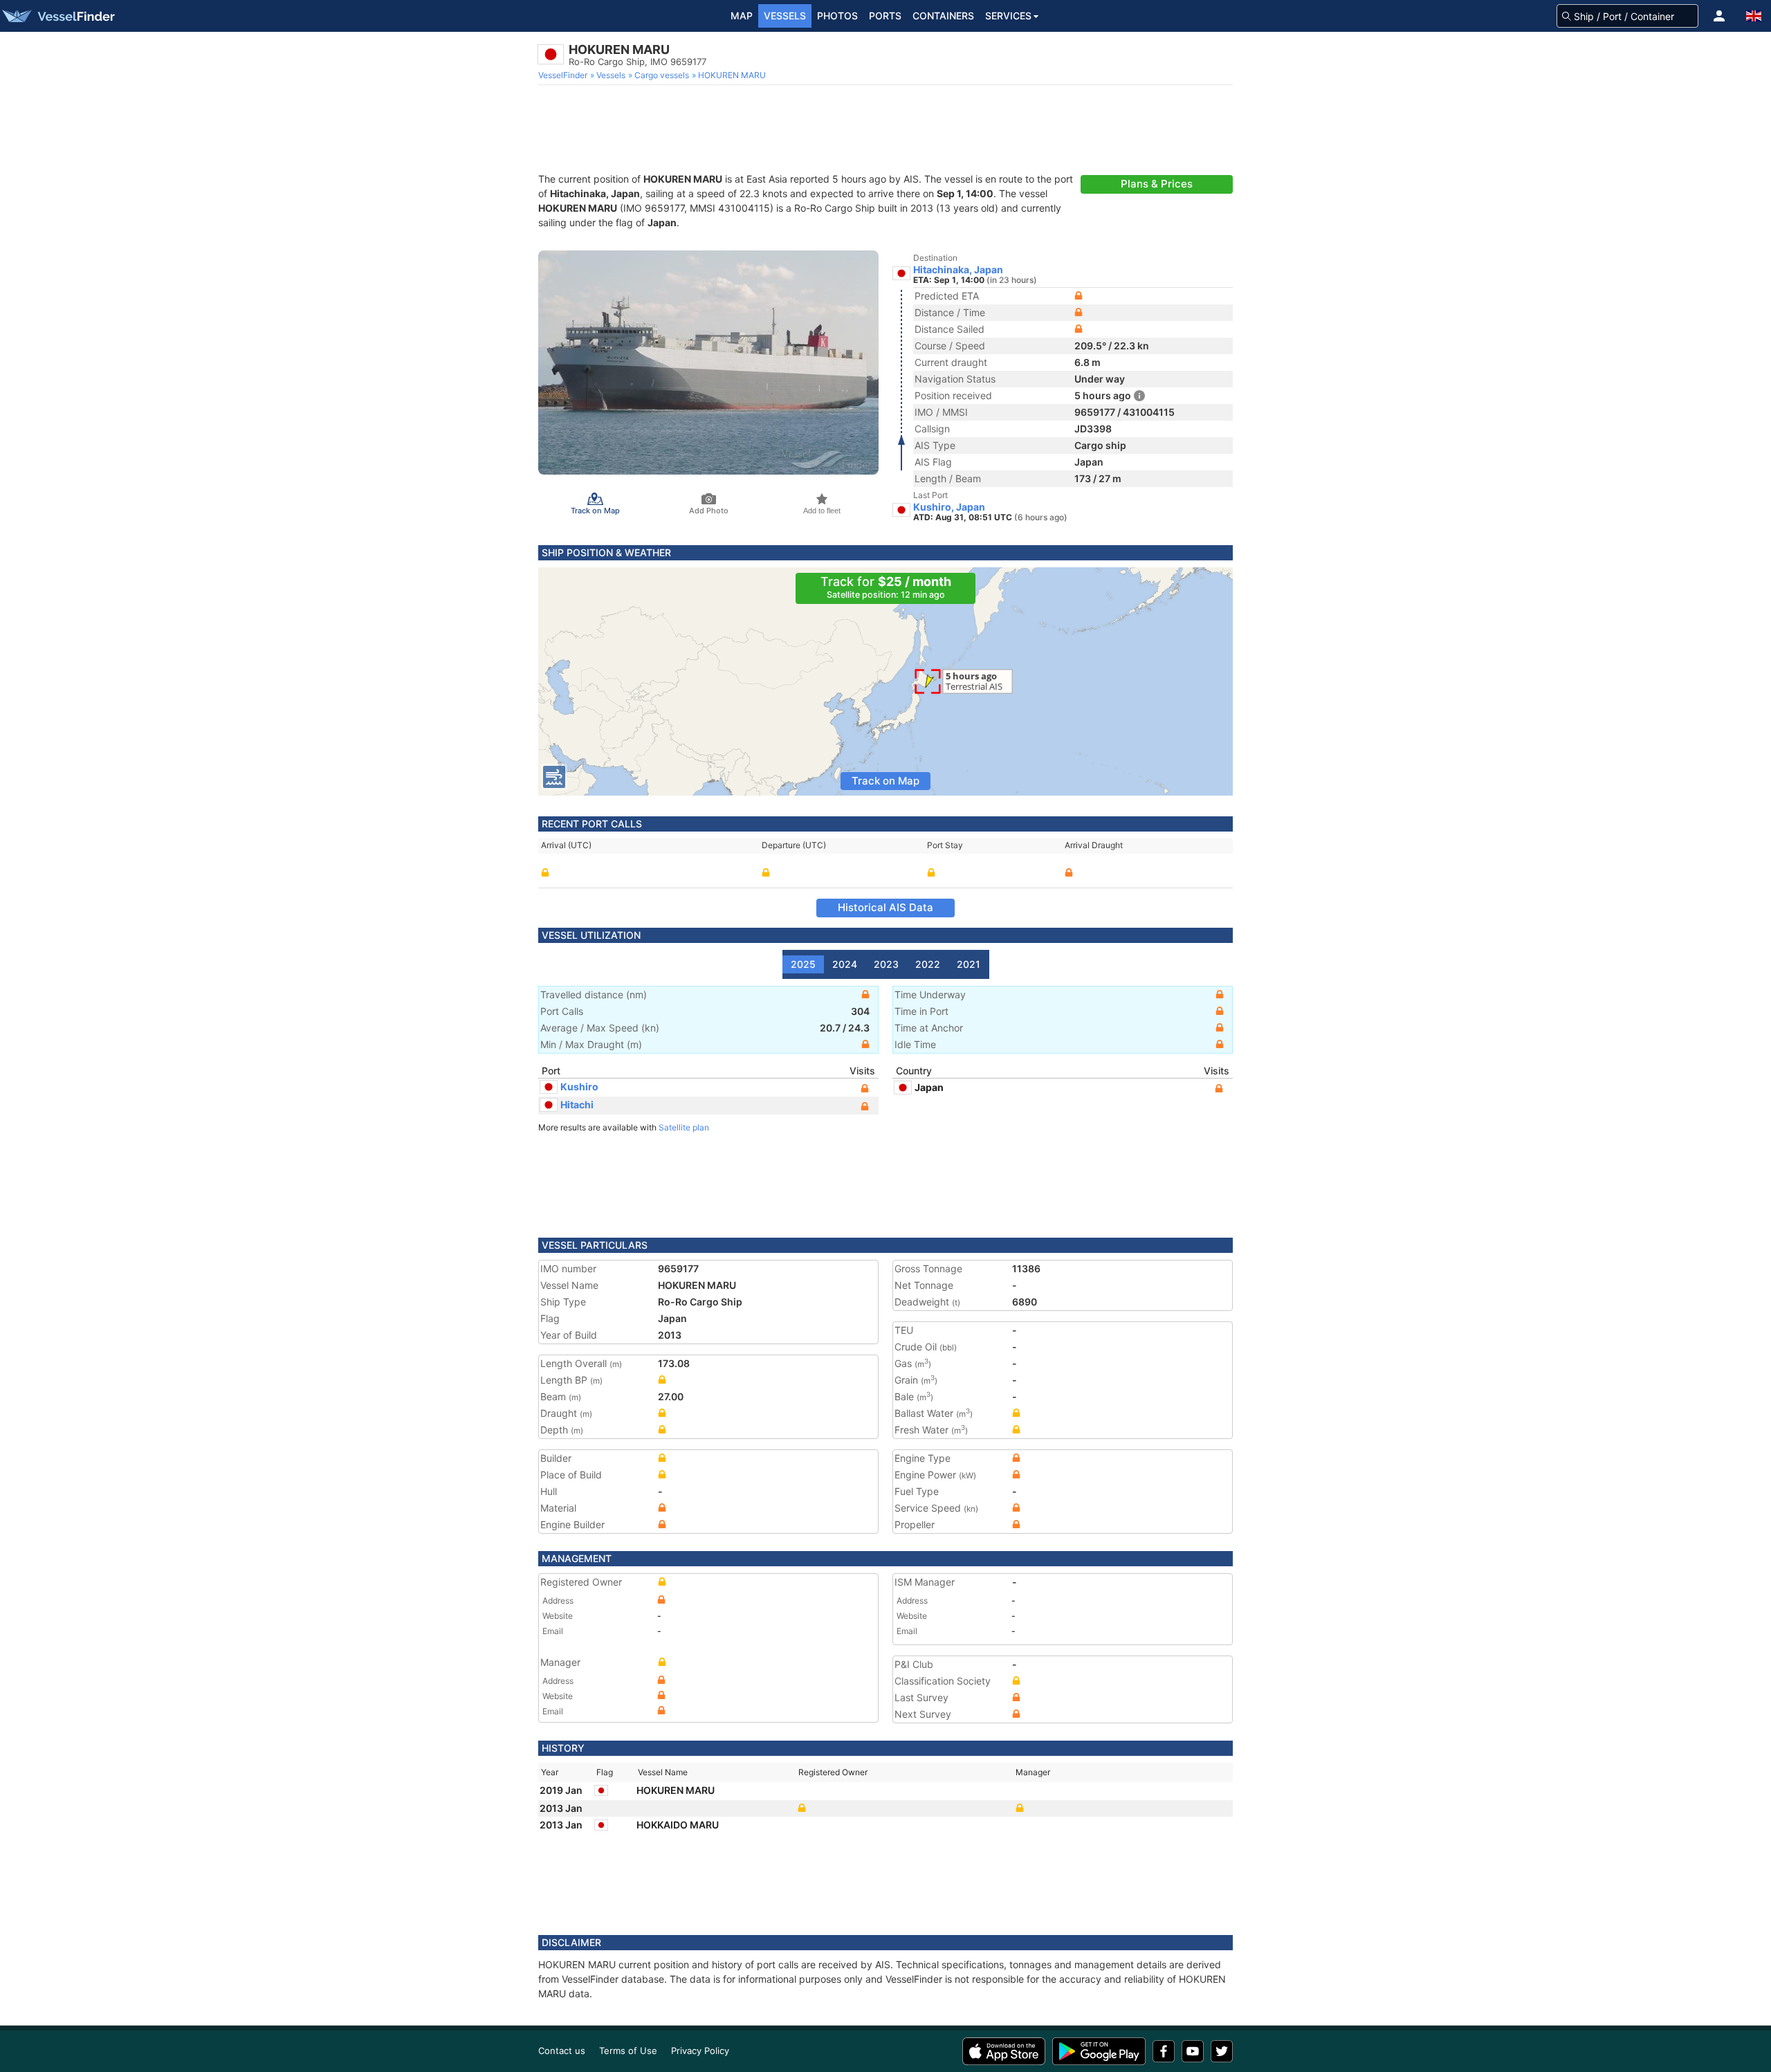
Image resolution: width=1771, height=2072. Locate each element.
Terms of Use (628, 2051)
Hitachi (577, 1104)
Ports (885, 16)
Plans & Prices (1157, 184)
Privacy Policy (700, 2051)
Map (742, 16)
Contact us (562, 2051)
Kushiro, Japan (949, 507)
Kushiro (579, 1087)
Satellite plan (684, 1127)
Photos (837, 16)
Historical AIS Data (885, 907)
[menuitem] (564, 75)
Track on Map (885, 781)
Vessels (785, 16)
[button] (1719, 16)
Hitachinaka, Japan (958, 270)
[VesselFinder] (57, 16)
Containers (943, 16)
